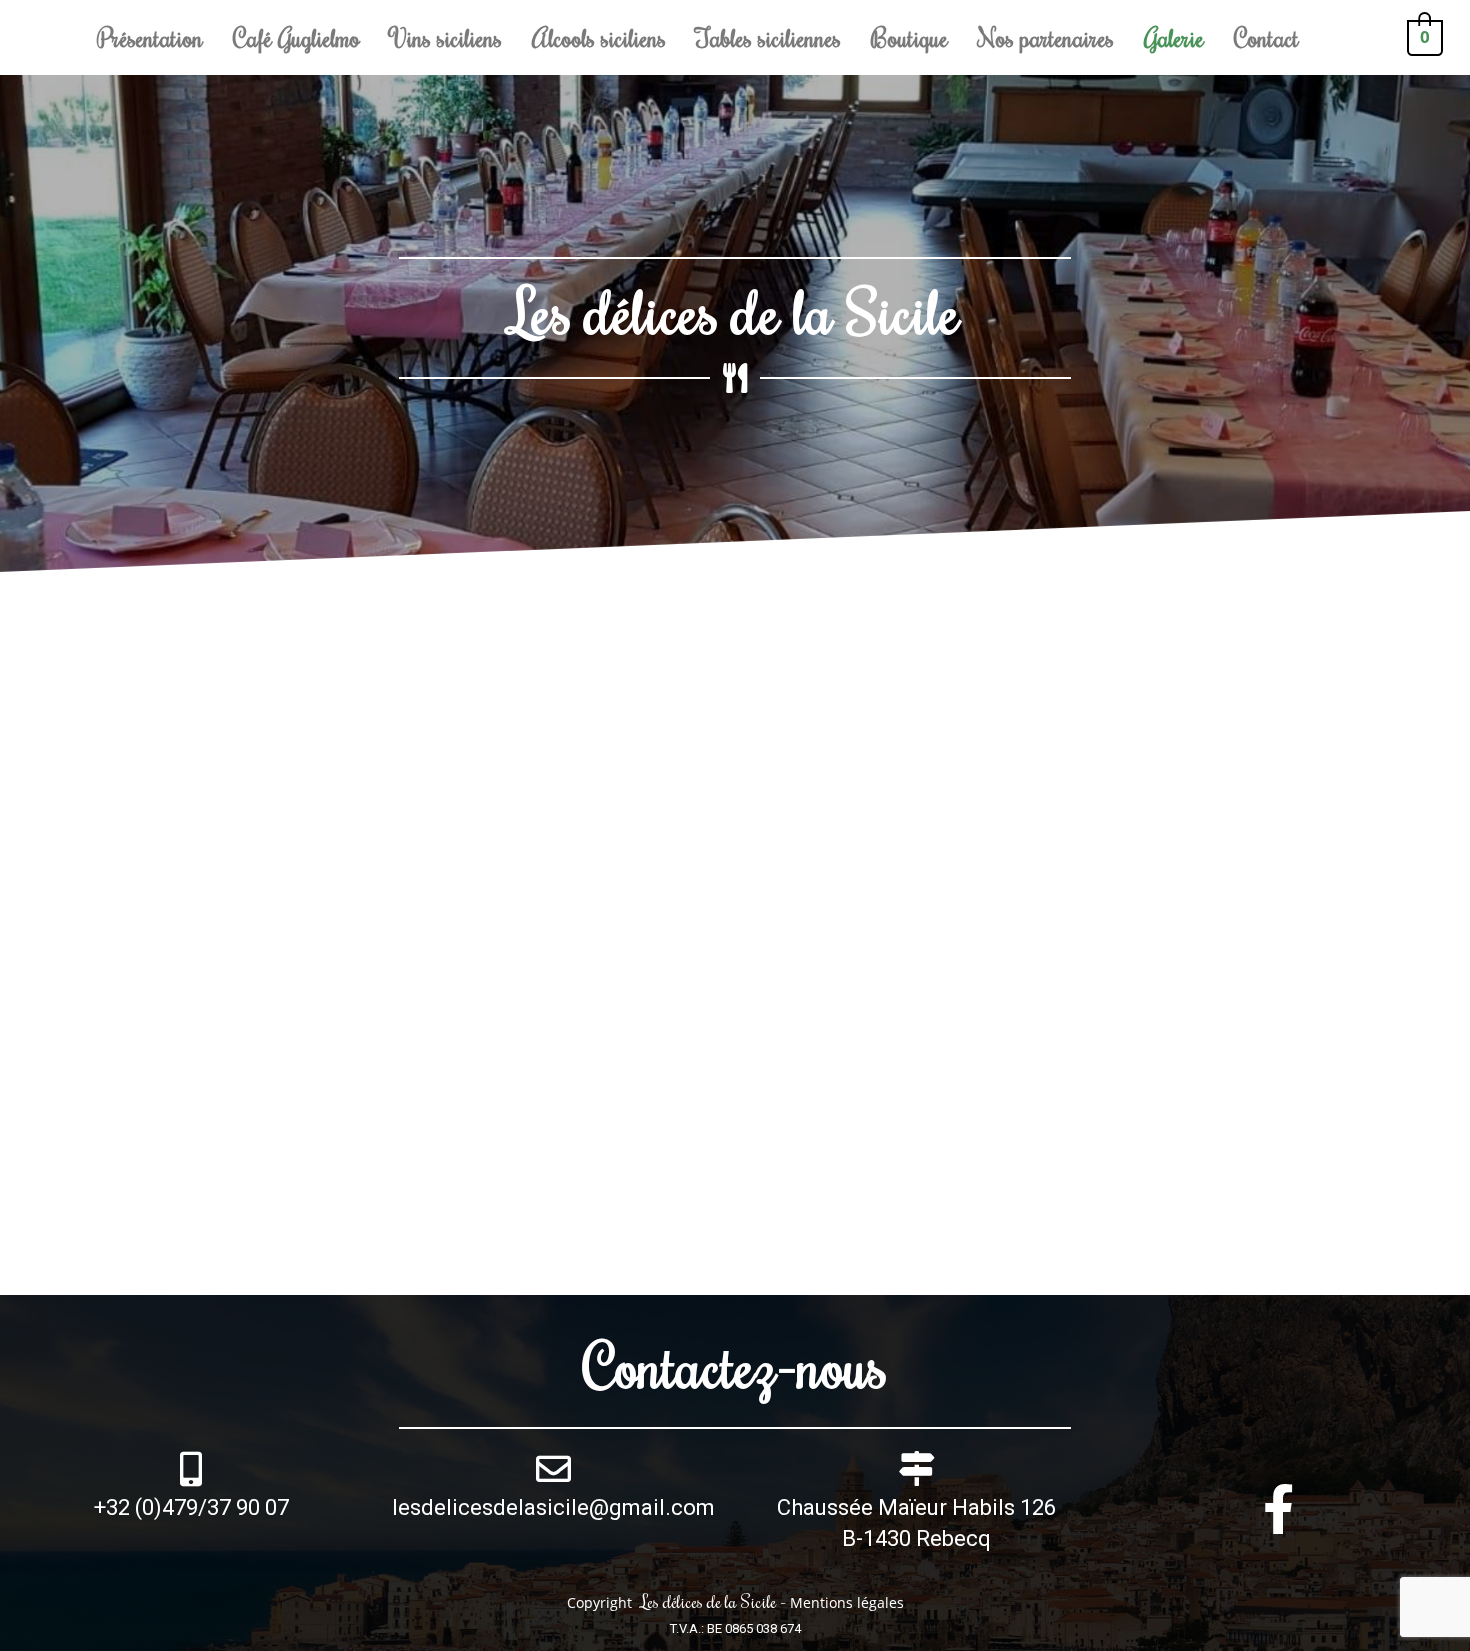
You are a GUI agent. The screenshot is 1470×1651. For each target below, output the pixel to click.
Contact (1266, 37)
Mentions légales (847, 1602)
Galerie (1174, 37)
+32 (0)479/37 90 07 (191, 1507)
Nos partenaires (1046, 37)
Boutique (909, 37)
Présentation (150, 37)
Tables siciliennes (768, 37)
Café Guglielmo (296, 37)
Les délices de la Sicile (735, 310)
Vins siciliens (446, 37)
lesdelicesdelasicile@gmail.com (553, 1507)
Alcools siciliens (599, 37)
